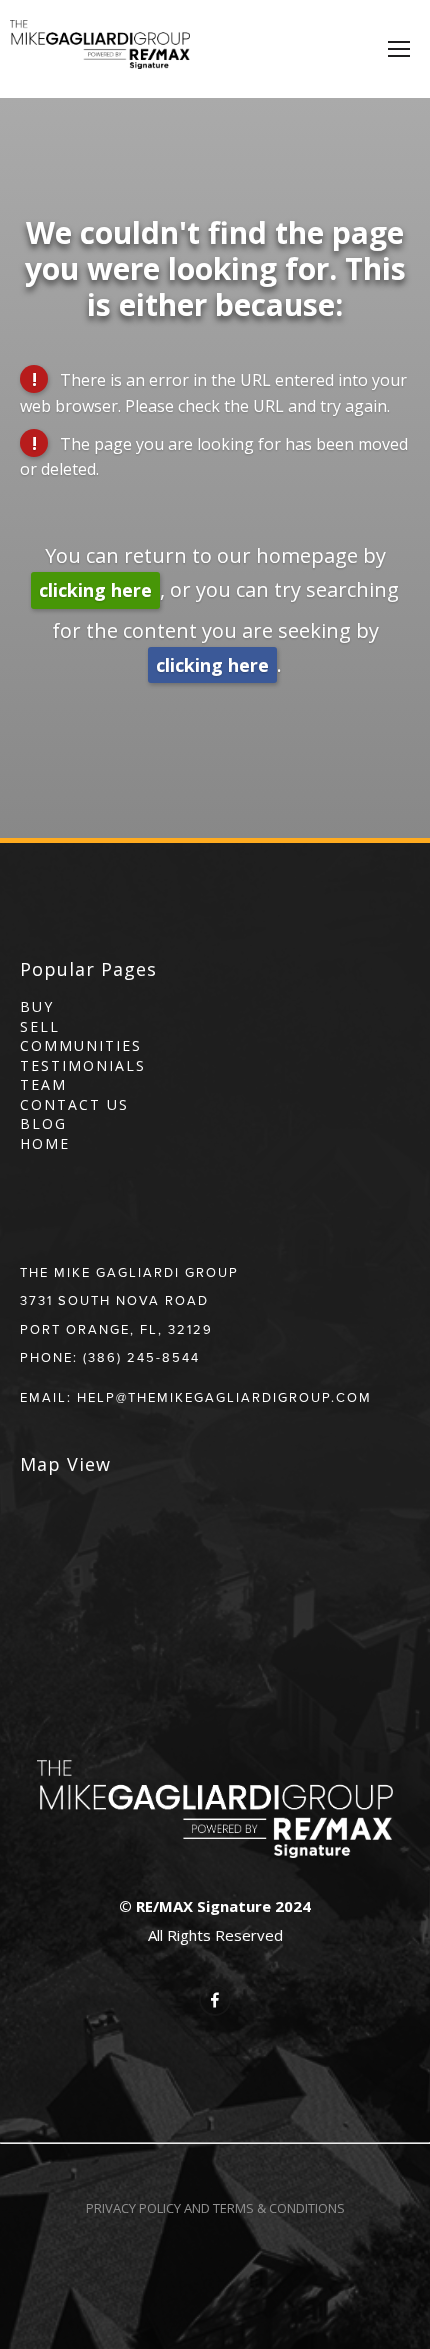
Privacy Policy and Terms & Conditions (215, 2208)
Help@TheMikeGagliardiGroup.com (224, 1397)
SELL (40, 1026)
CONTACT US (74, 1104)
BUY (37, 1006)
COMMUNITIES (81, 1045)
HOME (45, 1143)
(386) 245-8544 (141, 1357)
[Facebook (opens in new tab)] (215, 2000)
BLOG (43, 1123)
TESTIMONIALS (83, 1065)
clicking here (95, 590)
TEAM (43, 1084)
